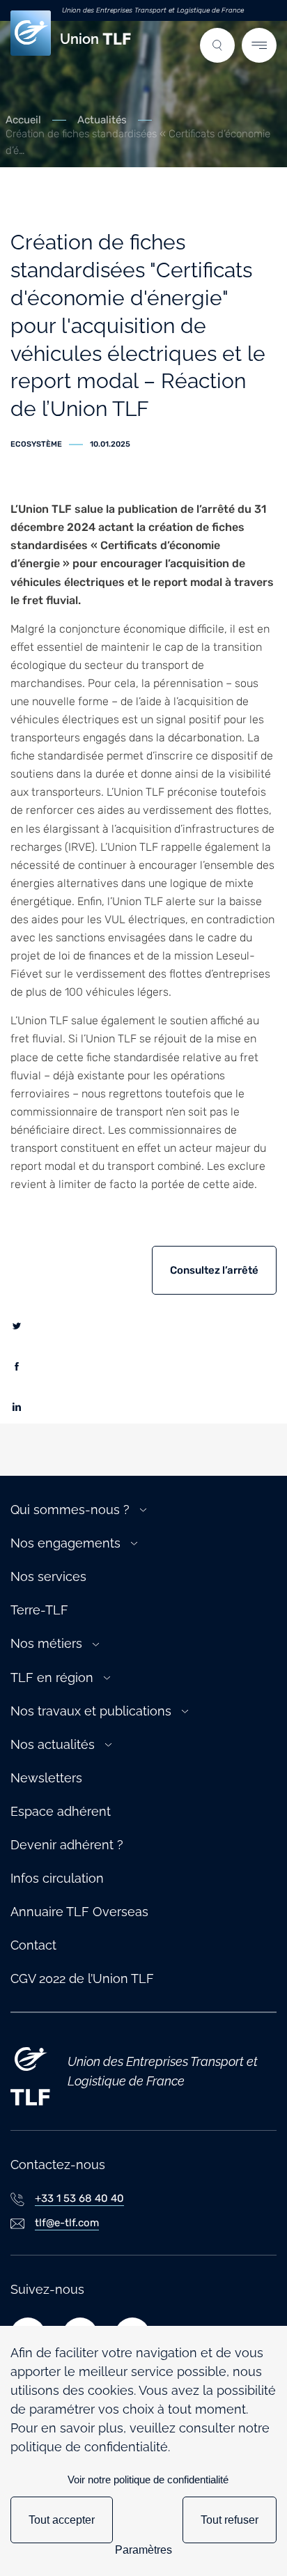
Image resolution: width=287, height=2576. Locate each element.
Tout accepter (62, 2520)
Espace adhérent (61, 1811)
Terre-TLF (39, 1610)
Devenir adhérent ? (67, 1845)
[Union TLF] (30, 2072)
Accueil (23, 120)
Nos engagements (65, 1543)
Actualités (102, 120)
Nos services (48, 1576)
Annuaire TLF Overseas (79, 1912)
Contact (33, 1945)
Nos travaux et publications (91, 1711)
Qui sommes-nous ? (70, 1510)
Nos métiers (46, 1643)
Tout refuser (230, 2520)
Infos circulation (57, 1878)
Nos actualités (53, 1744)
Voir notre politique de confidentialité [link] (148, 2479)
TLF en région (52, 1678)
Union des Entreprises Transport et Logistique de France (153, 10)
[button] (217, 45)
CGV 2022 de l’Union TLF (82, 1979)
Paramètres (143, 2550)
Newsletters (46, 1778)
